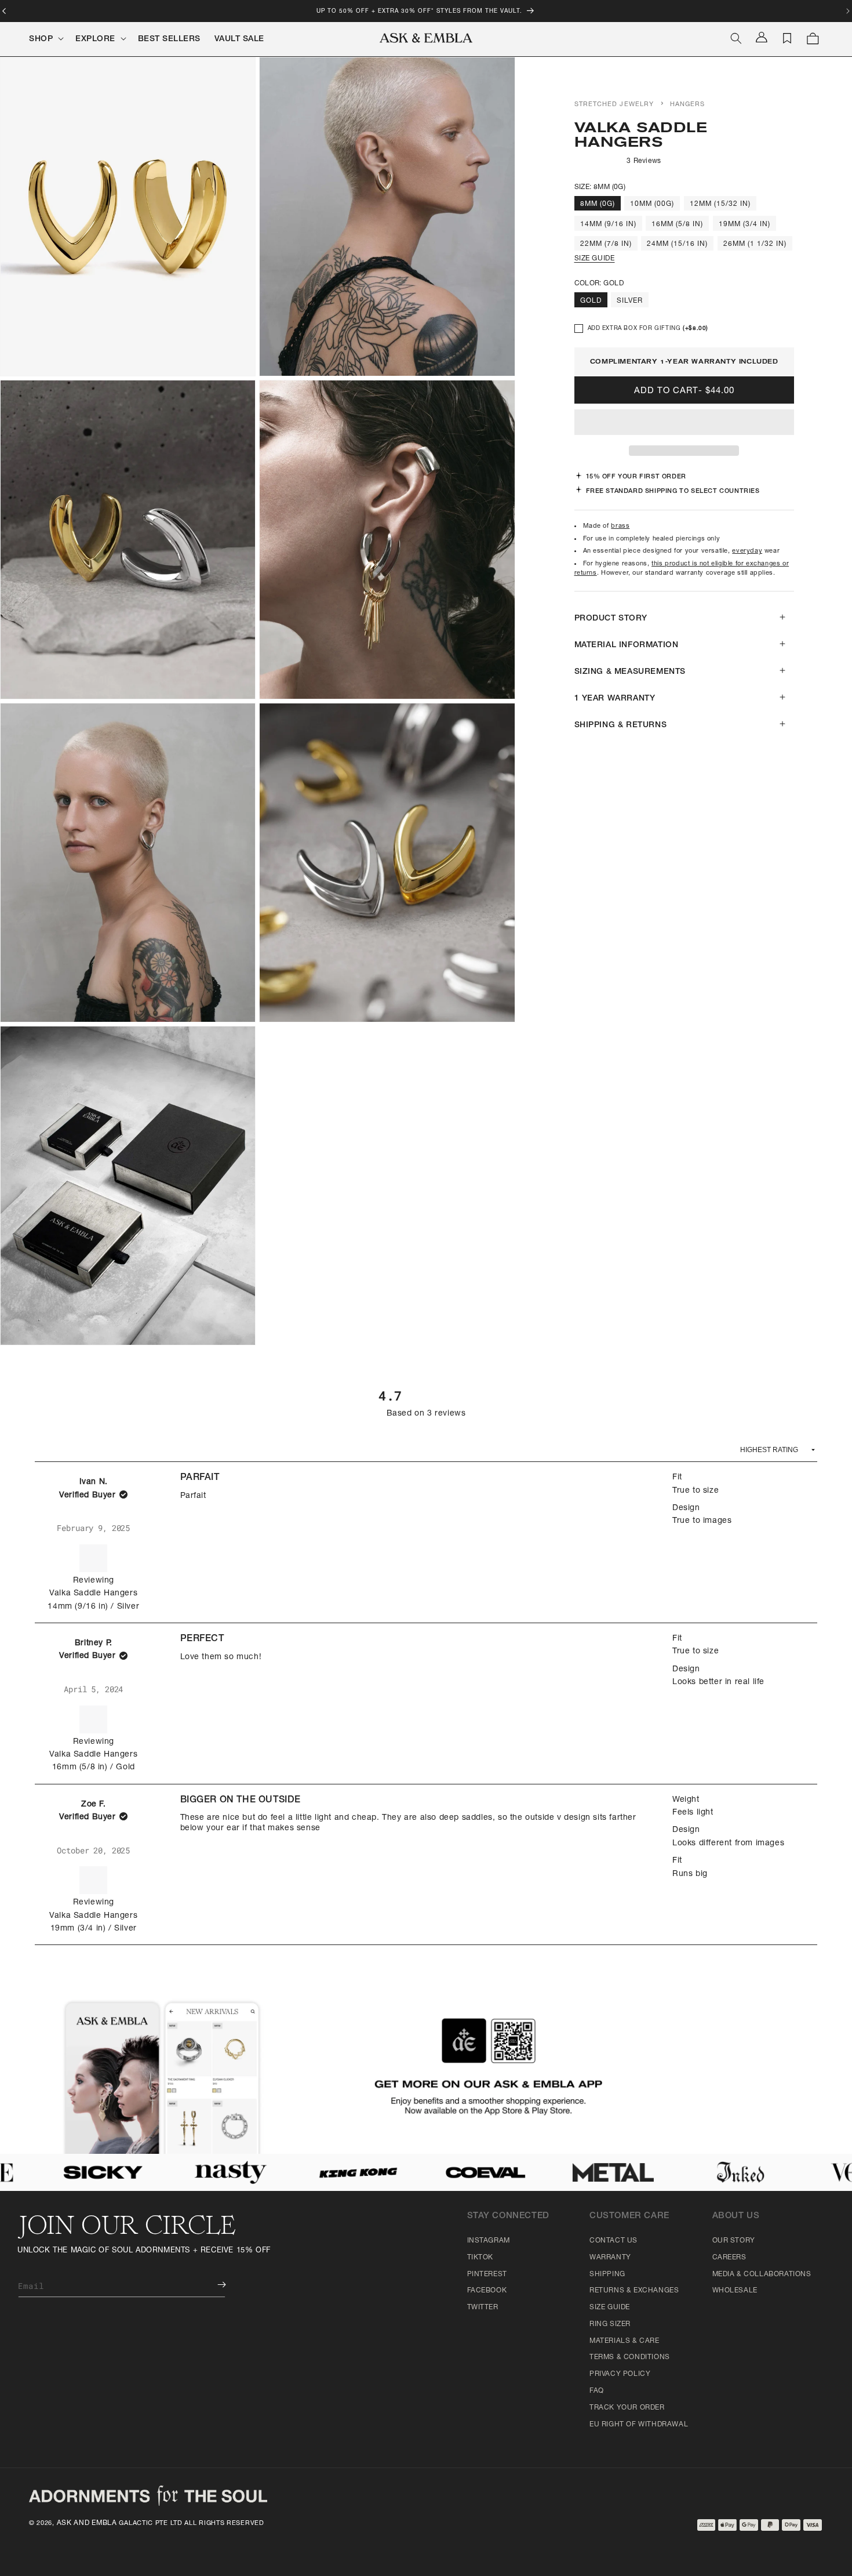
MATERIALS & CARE (625, 2341)
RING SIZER (610, 2324)
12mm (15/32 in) (720, 204)
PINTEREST (487, 2274)
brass (620, 526)
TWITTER (483, 2307)
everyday (747, 551)
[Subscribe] (213, 2285)
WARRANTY (610, 2258)
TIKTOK (480, 2258)
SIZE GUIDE (595, 259)
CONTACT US (613, 2241)
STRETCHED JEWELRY (614, 105)
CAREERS (729, 2258)
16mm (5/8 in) (677, 224)
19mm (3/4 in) (744, 224)
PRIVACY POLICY (620, 2374)
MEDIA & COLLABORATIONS (762, 2274)
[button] (684, 423)
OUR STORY (734, 2241)
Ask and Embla (87, 2523)
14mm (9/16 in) (608, 224)
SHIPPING (607, 2274)
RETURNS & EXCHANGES (634, 2291)
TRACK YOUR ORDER (627, 2408)
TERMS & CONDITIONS (630, 2357)
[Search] (736, 38)
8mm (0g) (598, 204)
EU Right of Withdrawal (639, 2425)
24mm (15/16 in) (677, 244)
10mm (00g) (652, 204)
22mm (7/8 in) (606, 244)
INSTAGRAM (489, 2241)
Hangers (688, 105)
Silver (630, 301)
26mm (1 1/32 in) (755, 244)
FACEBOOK (487, 2291)
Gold (591, 301)
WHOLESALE (735, 2291)
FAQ (597, 2391)
